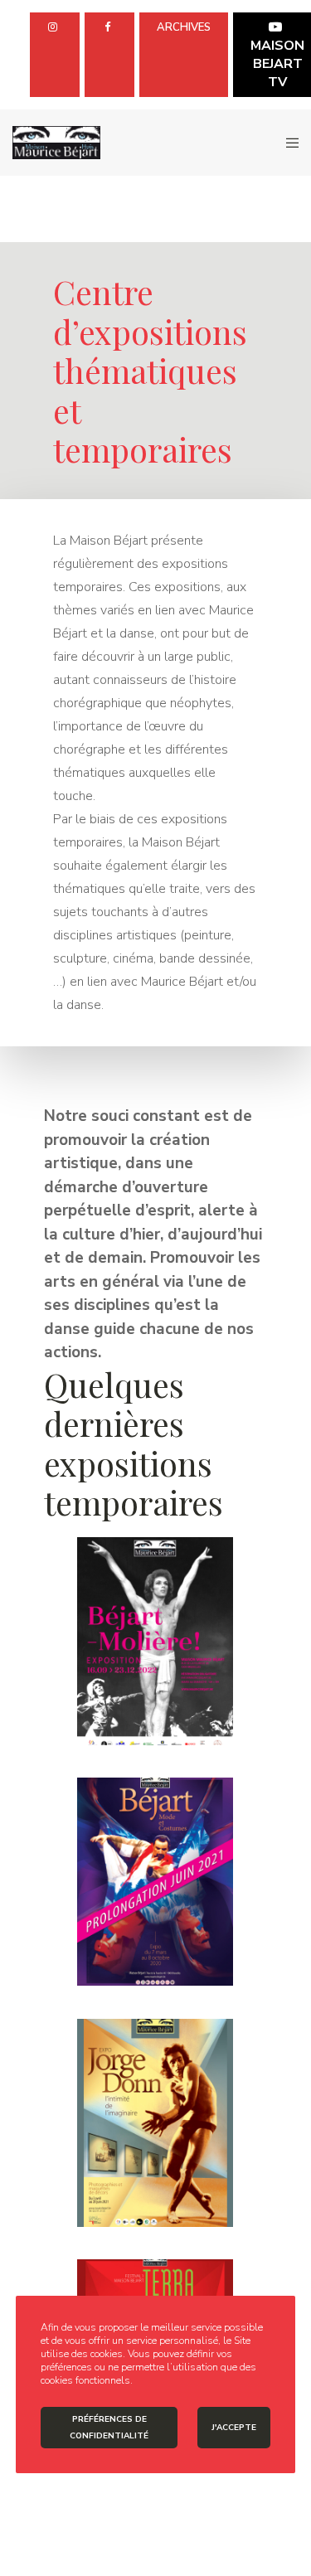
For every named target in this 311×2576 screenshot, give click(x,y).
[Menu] (287, 143)
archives (184, 27)
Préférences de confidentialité (109, 2428)
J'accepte (234, 2428)
